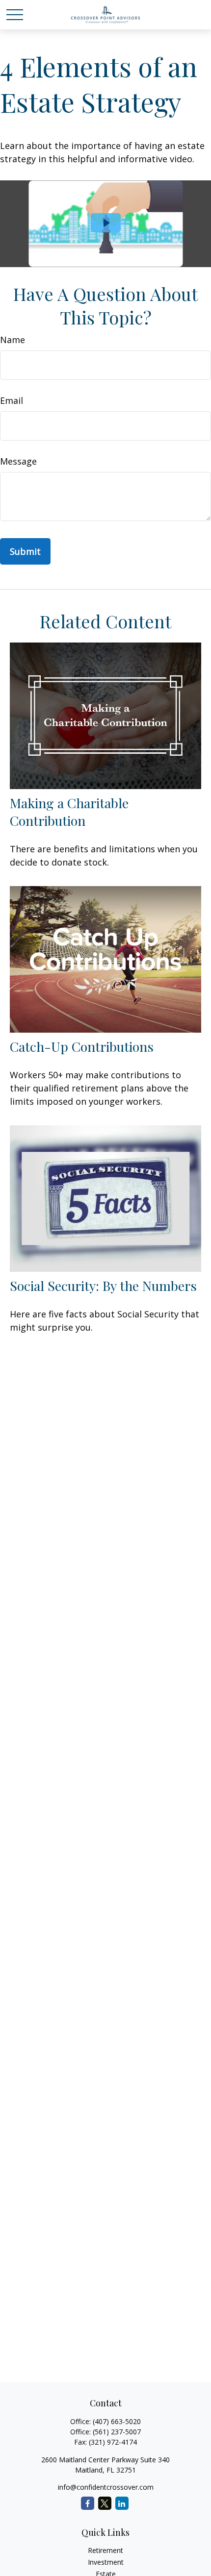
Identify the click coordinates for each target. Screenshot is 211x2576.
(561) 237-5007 (117, 2432)
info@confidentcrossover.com (106, 2487)
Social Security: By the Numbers (103, 1286)
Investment (106, 2562)
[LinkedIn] (122, 2503)
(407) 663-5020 (117, 2421)
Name (13, 340)
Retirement (105, 2550)
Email (12, 400)
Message (18, 461)
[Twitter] (105, 2503)
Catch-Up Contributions (82, 1046)
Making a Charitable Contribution (69, 812)
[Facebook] (88, 2503)
